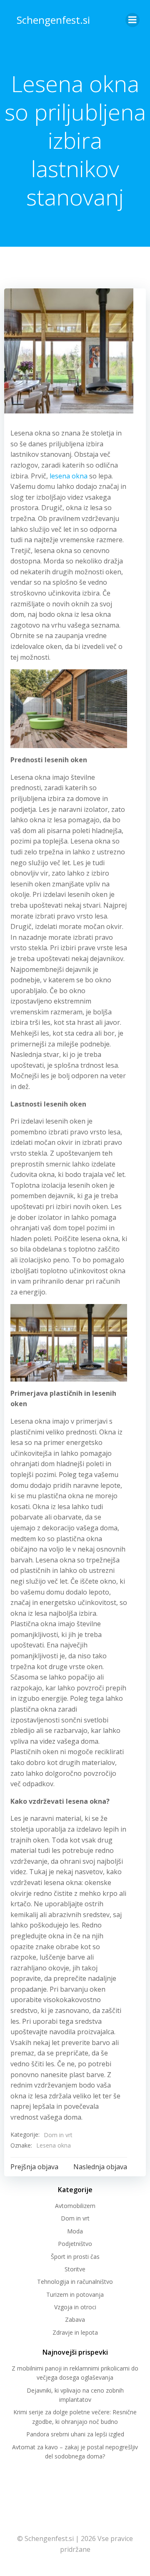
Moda (75, 2231)
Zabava (75, 2319)
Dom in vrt (58, 2135)
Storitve (75, 2269)
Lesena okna (54, 2145)
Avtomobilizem (75, 2206)
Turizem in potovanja (75, 2294)
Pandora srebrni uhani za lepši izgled (75, 2434)
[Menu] (132, 20)
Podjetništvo (75, 2244)
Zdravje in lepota (75, 2332)
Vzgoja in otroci (75, 2307)
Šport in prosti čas (75, 2257)
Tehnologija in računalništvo (75, 2282)
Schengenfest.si (53, 20)
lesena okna (69, 476)
